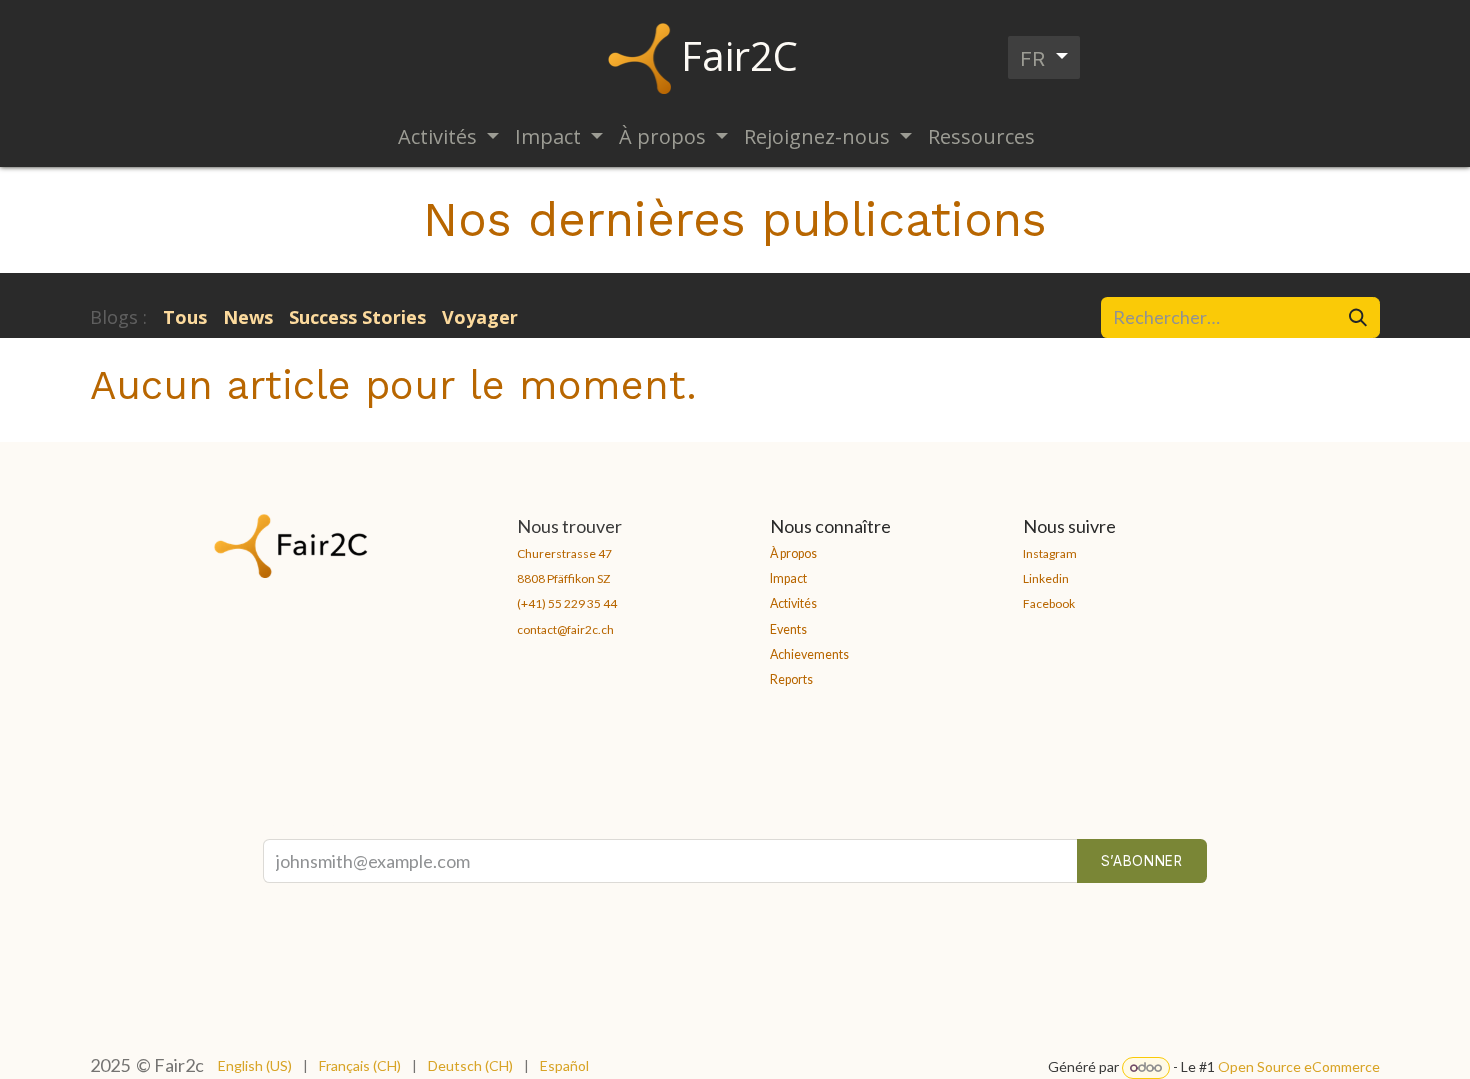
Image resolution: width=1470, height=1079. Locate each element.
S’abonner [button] (1142, 861)
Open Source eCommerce (1299, 1066)
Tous (185, 317)
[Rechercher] (1358, 317)
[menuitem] (448, 137)
